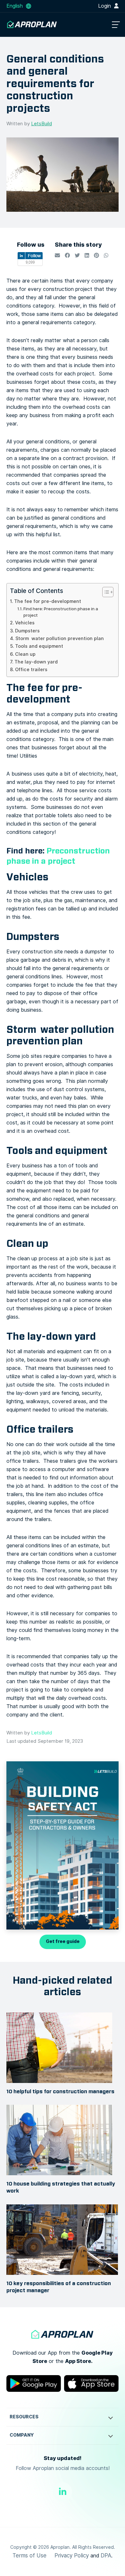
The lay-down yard (36, 662)
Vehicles (25, 623)
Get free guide (63, 1942)
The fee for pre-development (48, 601)
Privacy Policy (72, 2555)
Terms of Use (29, 2555)
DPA (106, 2555)
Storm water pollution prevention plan (60, 638)
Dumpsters (27, 631)
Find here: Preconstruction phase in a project (61, 612)
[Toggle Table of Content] (105, 592)
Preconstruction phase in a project (58, 856)
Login (105, 6)
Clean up (25, 654)
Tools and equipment (39, 646)
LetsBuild (42, 124)
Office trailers (31, 670)
